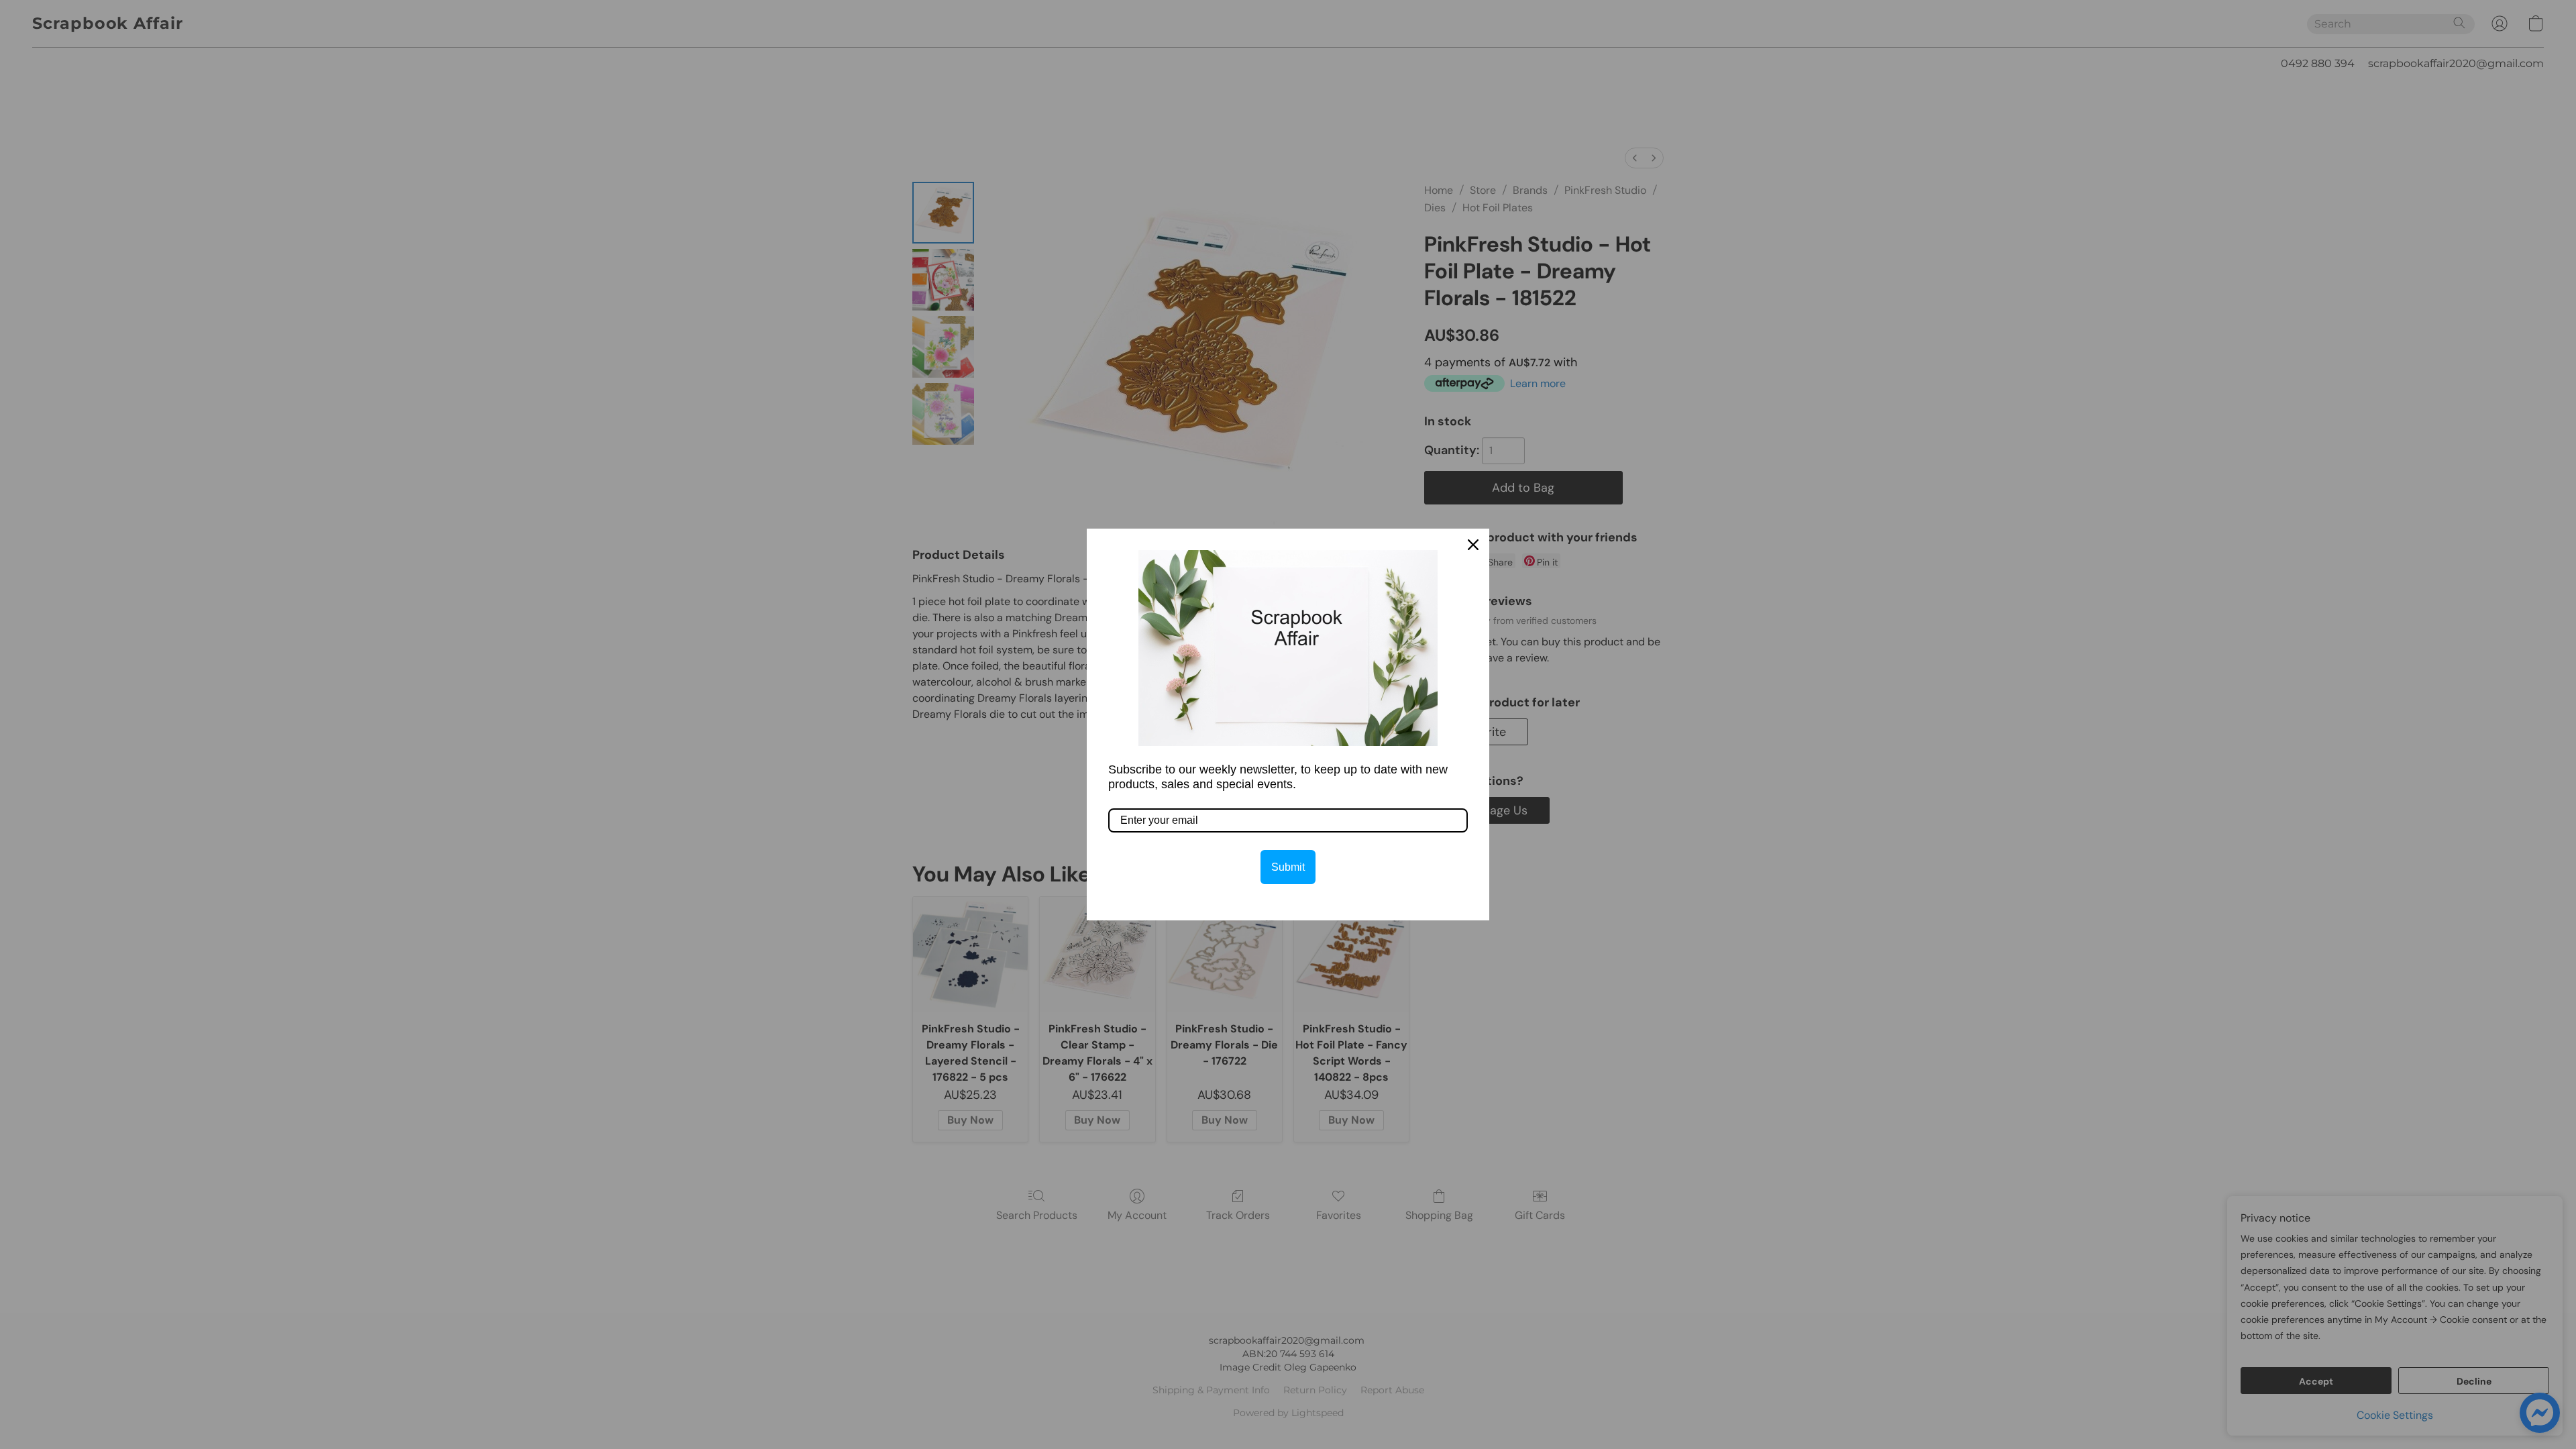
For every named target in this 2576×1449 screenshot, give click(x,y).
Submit (1288, 867)
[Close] (1473, 545)
